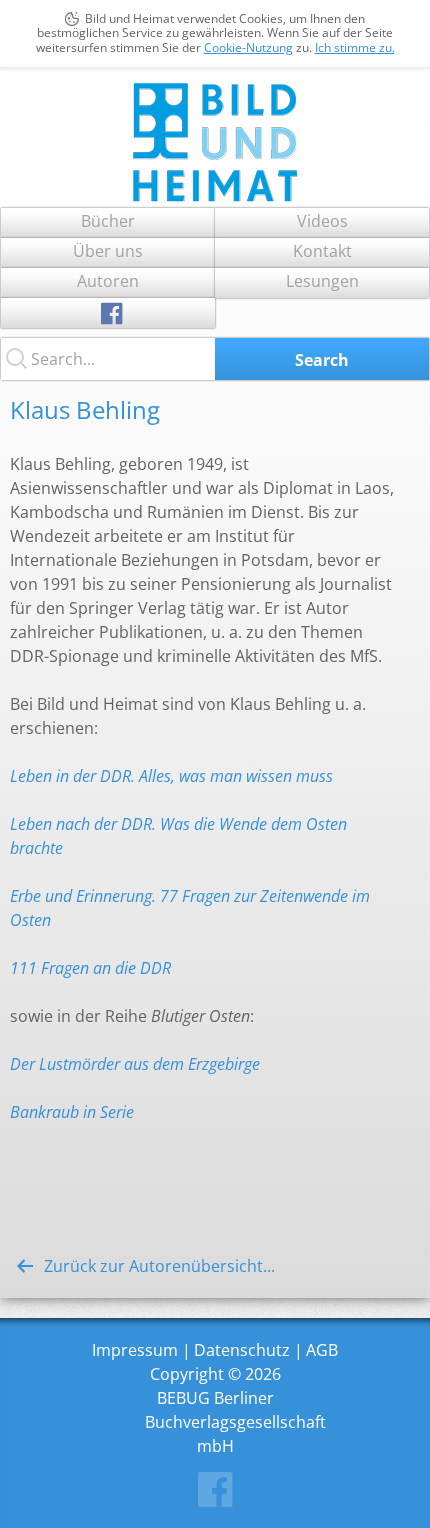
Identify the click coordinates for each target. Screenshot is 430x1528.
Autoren (108, 281)
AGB (322, 1350)
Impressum (135, 1350)
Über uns (108, 251)
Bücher (108, 221)
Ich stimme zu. (355, 47)
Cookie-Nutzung (248, 47)
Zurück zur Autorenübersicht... (159, 1266)
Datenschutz (242, 1350)
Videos (322, 221)
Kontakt (322, 251)
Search (322, 360)
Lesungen (322, 281)
